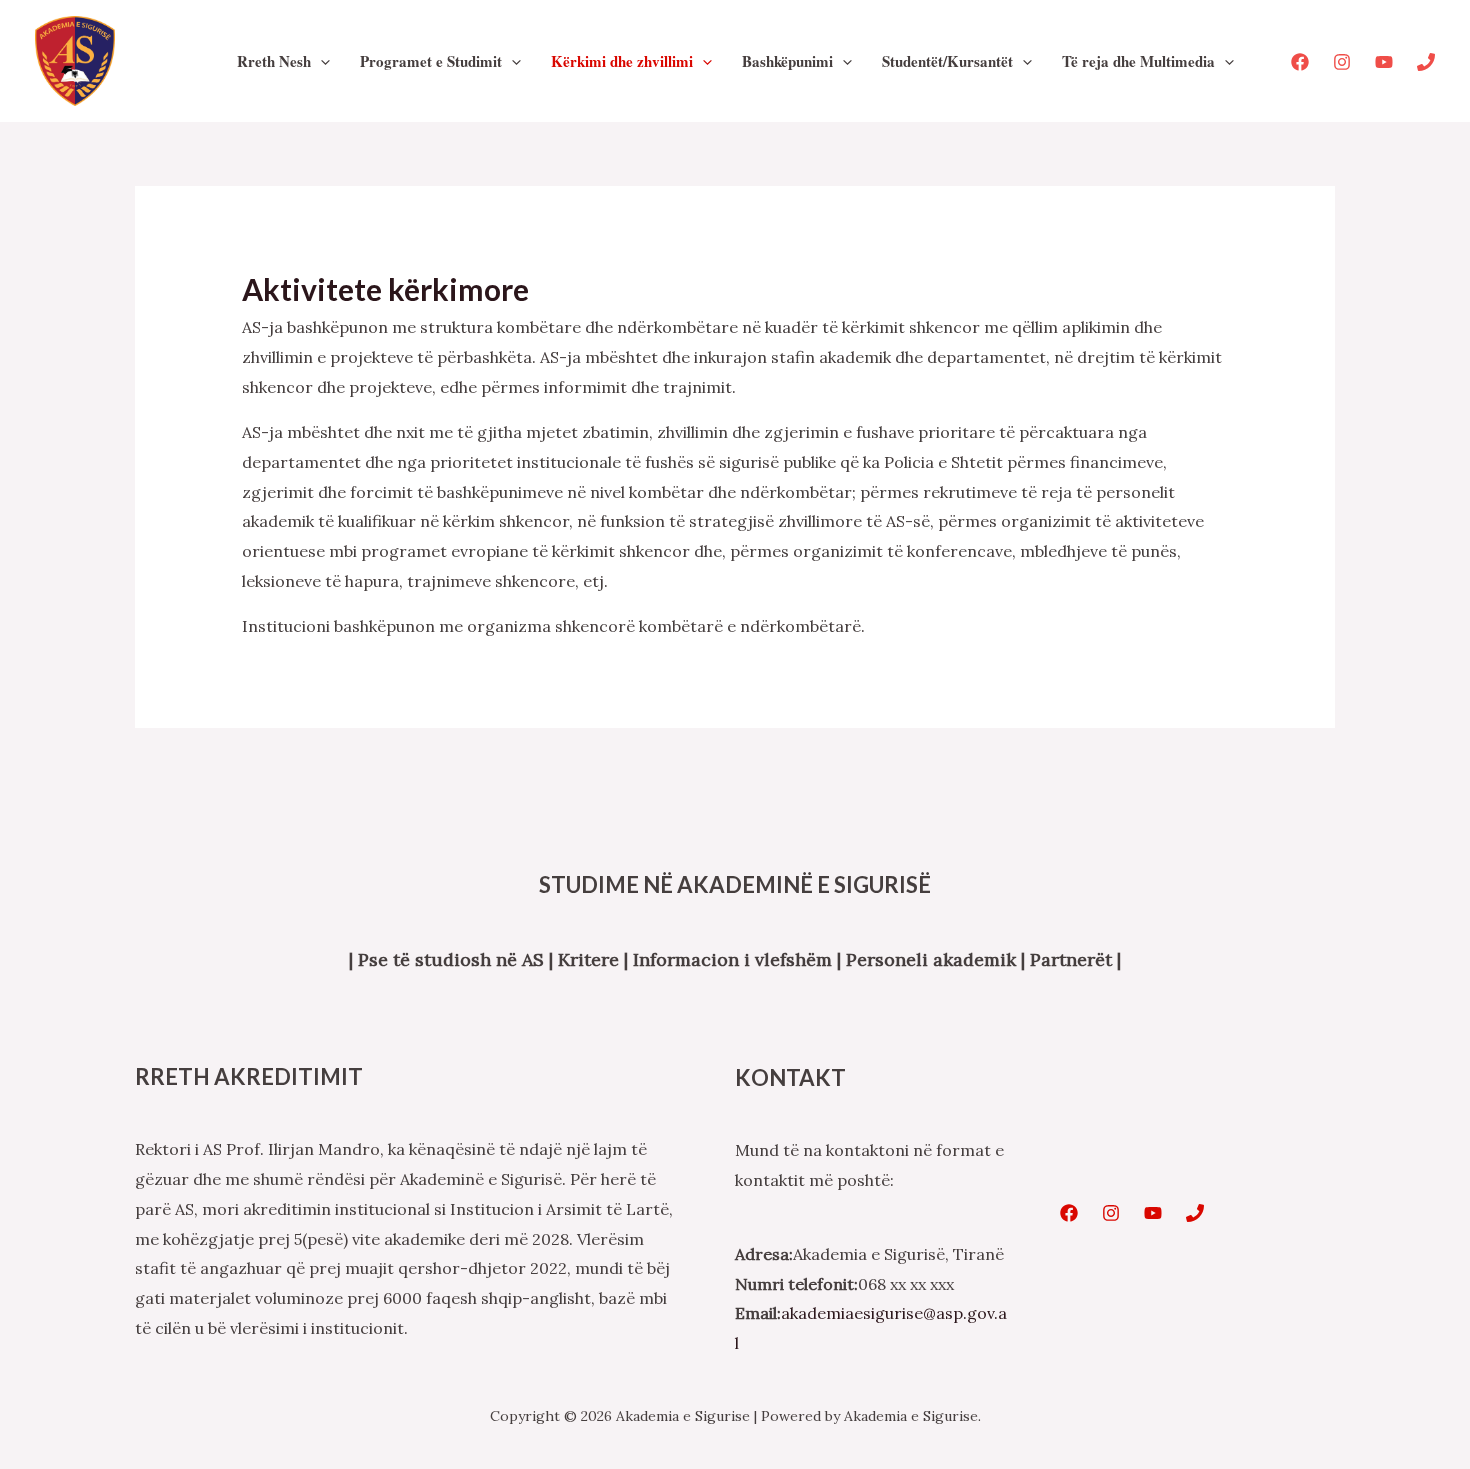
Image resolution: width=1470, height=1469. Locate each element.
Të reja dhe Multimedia (1138, 61)
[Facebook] (1300, 62)
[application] (320, 61)
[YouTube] (1384, 62)
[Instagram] (1342, 62)
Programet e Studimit (431, 61)
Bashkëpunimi (787, 61)
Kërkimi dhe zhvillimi (622, 61)
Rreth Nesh (274, 61)
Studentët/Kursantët (947, 61)
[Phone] (1426, 62)
